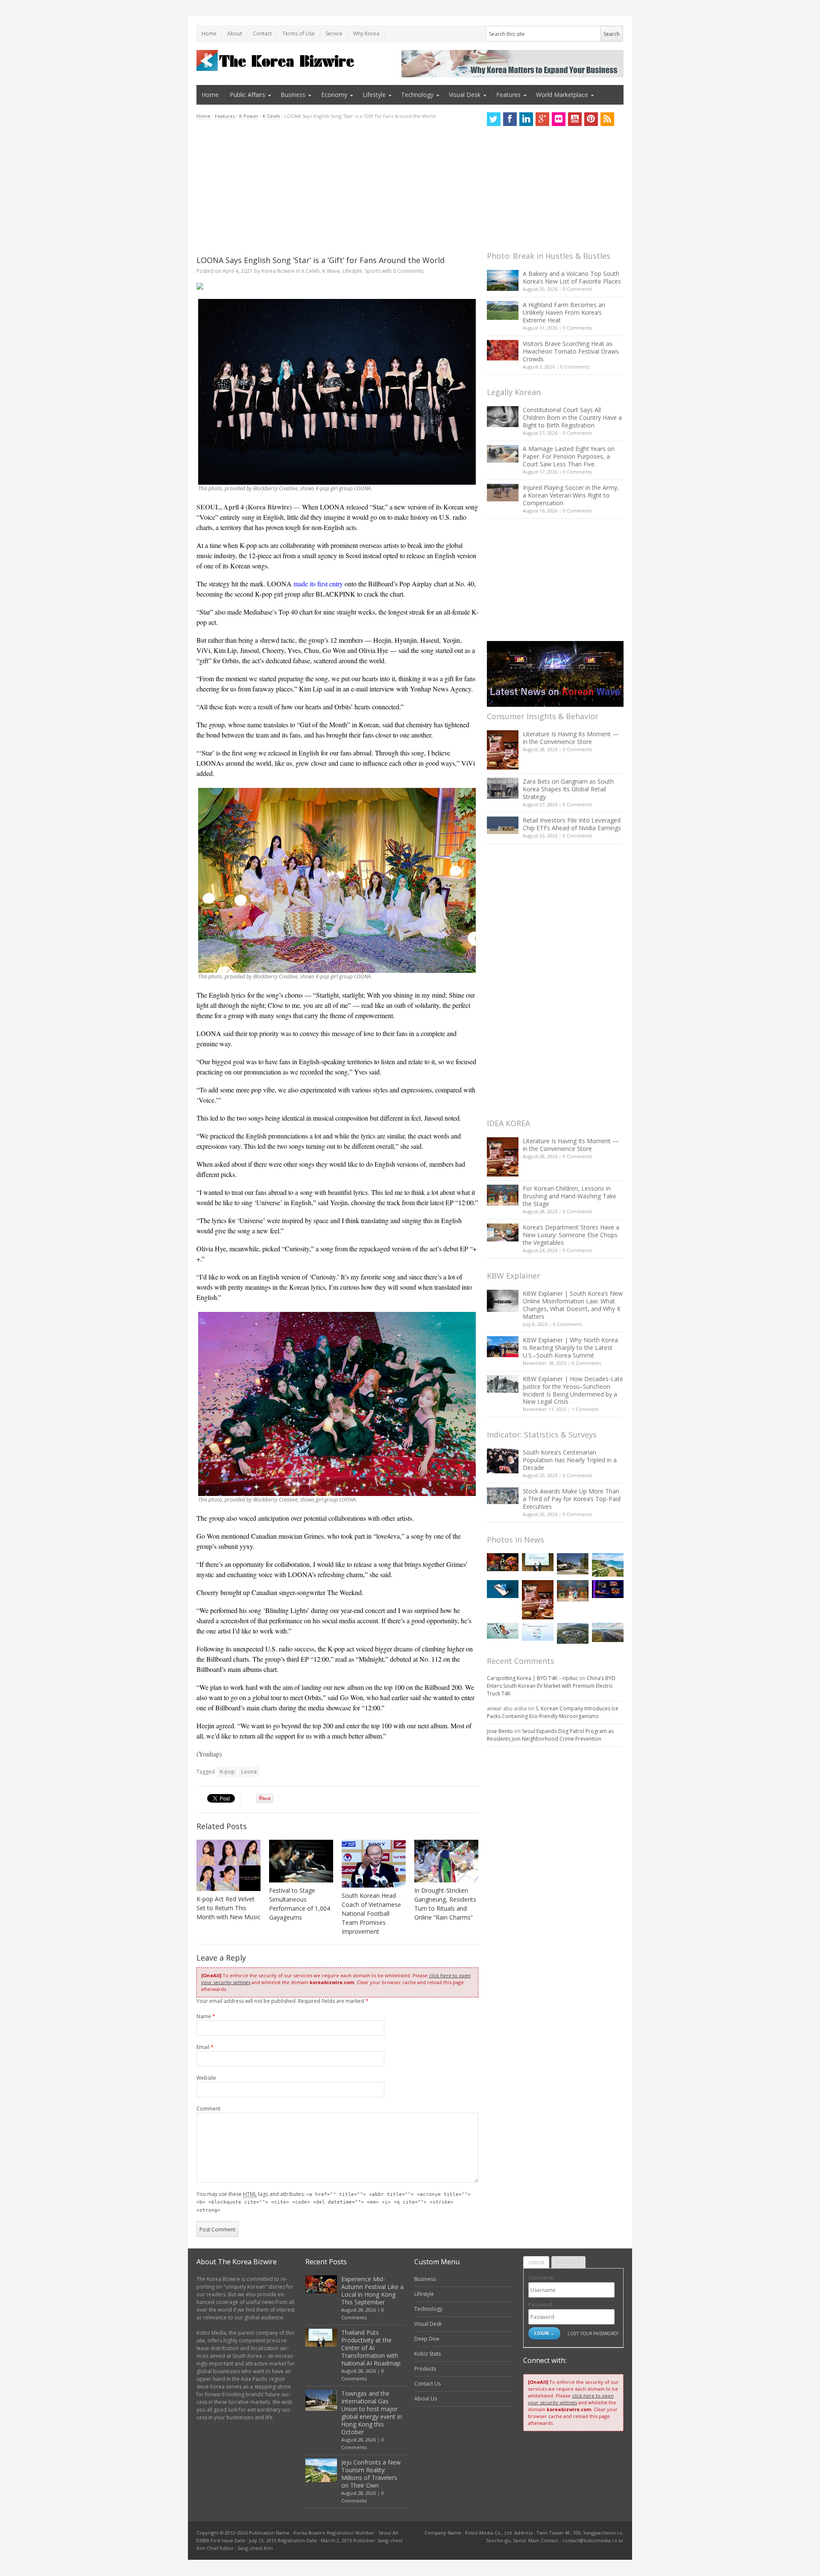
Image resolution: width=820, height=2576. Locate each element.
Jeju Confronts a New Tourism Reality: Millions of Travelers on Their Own (371, 2474)
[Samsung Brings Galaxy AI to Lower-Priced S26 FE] (503, 1631)
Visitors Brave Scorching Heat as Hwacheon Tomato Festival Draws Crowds (571, 351)
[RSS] (607, 119)
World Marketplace (562, 95)
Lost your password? (593, 2333)
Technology (417, 95)
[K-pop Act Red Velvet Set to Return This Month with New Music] (228, 1865)
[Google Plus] (542, 119)
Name (206, 2016)
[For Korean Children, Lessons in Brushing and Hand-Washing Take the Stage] (503, 1195)
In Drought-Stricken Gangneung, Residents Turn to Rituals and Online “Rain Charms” (445, 1904)
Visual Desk (465, 95)
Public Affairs (247, 95)
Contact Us (428, 2384)
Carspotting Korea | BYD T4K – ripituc (532, 1678)
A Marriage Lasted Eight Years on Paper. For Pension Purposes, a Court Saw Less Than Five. (569, 456)
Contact (262, 34)
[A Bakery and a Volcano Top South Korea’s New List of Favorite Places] (503, 280)
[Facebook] (510, 119)
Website (206, 2078)
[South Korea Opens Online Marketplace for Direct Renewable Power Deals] (608, 1632)
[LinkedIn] (526, 119)
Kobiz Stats (428, 2354)
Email (205, 2047)
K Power (249, 116)
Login (536, 2262)
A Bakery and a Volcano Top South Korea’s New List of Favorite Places (572, 277)
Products (425, 2369)
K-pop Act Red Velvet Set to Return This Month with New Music (228, 1908)
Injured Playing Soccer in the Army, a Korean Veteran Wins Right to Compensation (571, 495)
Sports (373, 271)
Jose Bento (500, 1731)
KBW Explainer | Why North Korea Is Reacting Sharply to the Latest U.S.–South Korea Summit (570, 1348)
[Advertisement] (337, 187)
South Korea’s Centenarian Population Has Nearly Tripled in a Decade (570, 1460)
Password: (541, 2305)
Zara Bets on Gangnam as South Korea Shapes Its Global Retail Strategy (568, 789)
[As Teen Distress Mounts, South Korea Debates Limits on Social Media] (503, 1589)
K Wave (331, 271)
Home (209, 34)
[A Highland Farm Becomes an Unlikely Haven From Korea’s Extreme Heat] (503, 310)
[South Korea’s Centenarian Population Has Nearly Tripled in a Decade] (503, 1461)
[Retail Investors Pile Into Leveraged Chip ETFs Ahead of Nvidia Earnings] (503, 825)
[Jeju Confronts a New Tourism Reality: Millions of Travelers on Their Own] (608, 1565)
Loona (249, 1772)
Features (508, 95)
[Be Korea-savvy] (277, 60)
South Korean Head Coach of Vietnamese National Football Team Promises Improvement (371, 1913)
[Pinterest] (591, 119)
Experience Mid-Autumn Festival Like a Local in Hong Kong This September (372, 2291)
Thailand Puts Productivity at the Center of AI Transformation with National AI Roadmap (371, 2348)
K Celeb (271, 116)
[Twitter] (494, 119)
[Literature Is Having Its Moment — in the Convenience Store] (503, 750)
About (235, 34)
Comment (208, 2109)
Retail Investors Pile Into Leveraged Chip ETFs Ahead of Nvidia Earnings (572, 824)
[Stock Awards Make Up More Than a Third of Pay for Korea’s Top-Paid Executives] (503, 1496)
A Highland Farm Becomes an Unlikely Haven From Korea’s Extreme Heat (564, 312)
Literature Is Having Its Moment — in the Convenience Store (571, 738)
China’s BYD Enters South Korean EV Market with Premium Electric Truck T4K (551, 1686)
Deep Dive (427, 2339)
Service (334, 34)
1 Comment (585, 1409)
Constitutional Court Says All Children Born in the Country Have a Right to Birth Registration (572, 417)
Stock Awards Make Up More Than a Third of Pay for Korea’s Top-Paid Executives (572, 1499)
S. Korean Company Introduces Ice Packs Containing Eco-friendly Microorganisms (553, 1712)
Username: (542, 2278)
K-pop (227, 1772)
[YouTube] (575, 119)
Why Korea (366, 34)
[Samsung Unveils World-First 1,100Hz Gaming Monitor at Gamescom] (608, 1589)
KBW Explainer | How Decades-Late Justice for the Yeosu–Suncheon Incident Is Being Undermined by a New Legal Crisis (573, 1390)
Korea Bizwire (278, 271)
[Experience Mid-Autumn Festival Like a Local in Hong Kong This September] (503, 1562)
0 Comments (577, 289)
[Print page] (337, 286)
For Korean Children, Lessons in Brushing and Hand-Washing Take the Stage (570, 1196)
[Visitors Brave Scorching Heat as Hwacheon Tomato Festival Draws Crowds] (503, 350)
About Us (426, 2399)
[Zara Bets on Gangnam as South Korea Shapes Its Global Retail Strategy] (503, 788)
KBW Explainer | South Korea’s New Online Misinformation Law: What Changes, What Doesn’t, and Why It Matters (573, 1305)
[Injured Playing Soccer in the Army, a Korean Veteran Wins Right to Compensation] (503, 493)
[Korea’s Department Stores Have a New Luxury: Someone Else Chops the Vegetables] (503, 1233)
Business (293, 95)
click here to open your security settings (571, 2399)
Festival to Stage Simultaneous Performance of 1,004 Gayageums (300, 1904)
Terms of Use (299, 34)
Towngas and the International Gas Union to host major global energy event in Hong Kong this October (372, 2413)
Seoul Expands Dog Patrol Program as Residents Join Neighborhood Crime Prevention (550, 1735)
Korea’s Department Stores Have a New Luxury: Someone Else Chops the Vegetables (571, 1235)
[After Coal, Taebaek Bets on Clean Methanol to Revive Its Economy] (573, 1633)
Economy (334, 95)
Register (568, 2262)
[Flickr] (559, 119)
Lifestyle (374, 95)
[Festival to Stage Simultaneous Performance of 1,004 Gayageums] (301, 1861)
